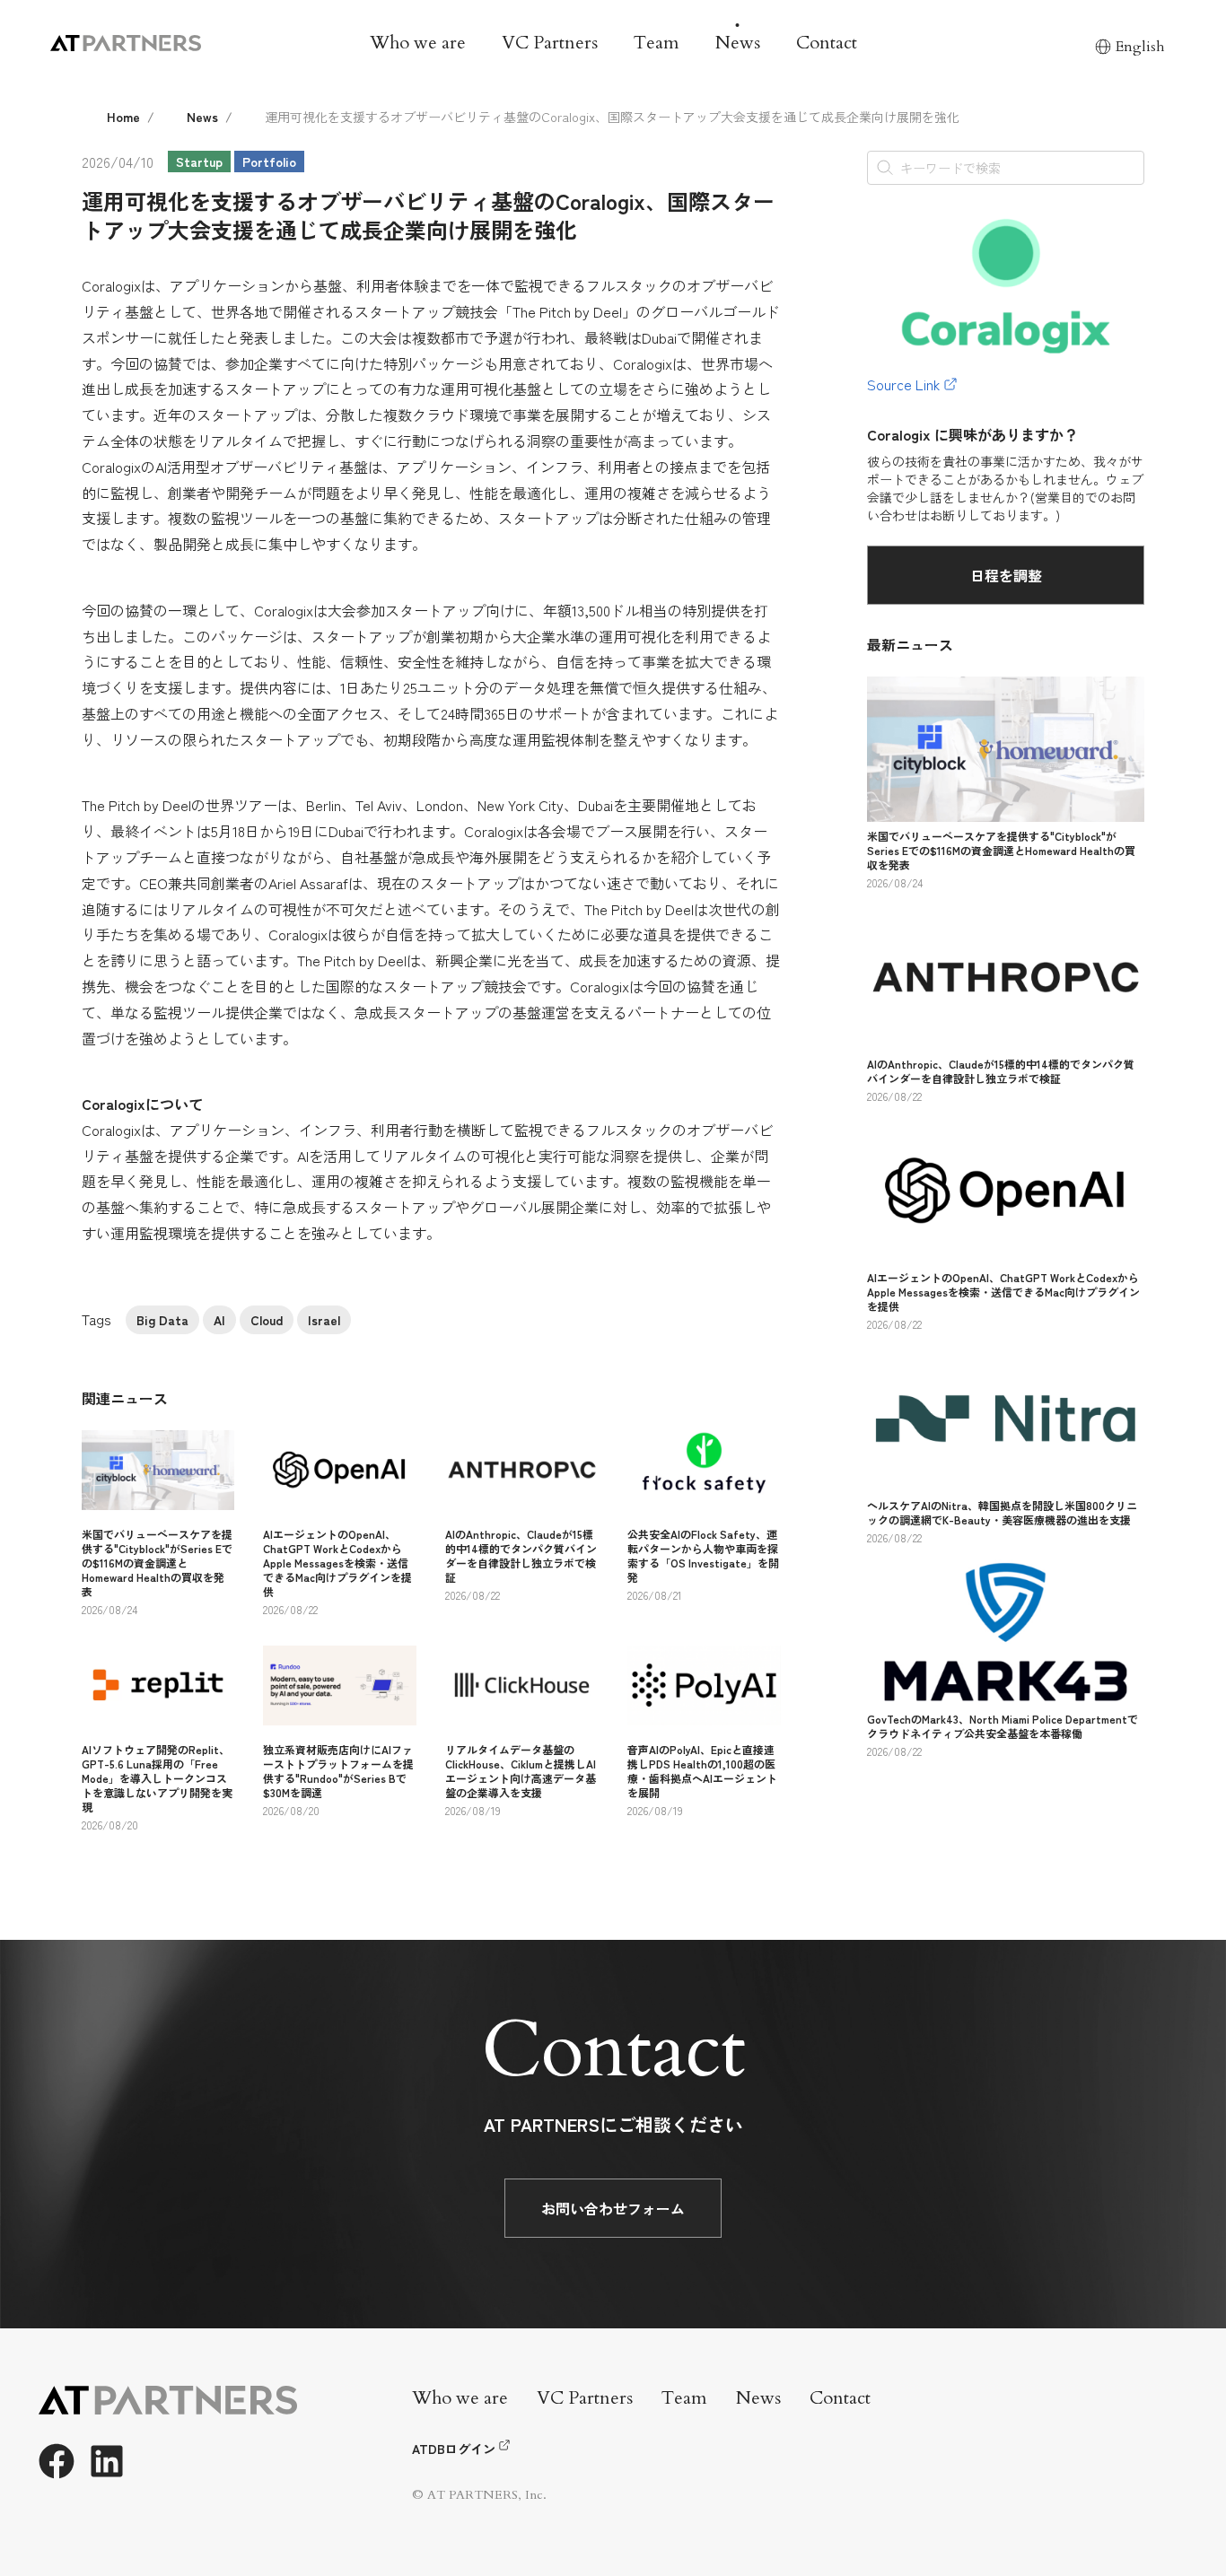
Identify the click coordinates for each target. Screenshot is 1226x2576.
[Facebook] (57, 2461)
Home (123, 117)
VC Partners (550, 43)
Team (657, 43)
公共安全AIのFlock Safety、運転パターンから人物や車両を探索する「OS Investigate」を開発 (703, 1555)
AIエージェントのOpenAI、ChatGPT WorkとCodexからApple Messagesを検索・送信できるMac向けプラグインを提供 (337, 1563)
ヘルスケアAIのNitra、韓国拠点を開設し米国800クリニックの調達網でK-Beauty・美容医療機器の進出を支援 (1002, 1512)
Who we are (418, 43)
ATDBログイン (454, 2449)
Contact (827, 43)
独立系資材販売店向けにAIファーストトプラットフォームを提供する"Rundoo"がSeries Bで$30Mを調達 (338, 1771)
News (738, 43)
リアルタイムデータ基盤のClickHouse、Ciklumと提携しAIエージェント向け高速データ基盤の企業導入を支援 (521, 1771)
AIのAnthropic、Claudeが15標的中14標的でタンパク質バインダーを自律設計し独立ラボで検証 (521, 1555)
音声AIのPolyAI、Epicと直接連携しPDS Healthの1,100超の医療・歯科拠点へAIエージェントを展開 (702, 1771)
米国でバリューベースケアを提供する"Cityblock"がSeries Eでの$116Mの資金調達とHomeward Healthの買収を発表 (157, 1563)
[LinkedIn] (107, 2461)
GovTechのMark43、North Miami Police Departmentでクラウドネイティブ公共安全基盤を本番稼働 (1003, 1726)
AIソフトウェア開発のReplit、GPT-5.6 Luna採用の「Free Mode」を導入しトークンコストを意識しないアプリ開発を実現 (157, 1778)
